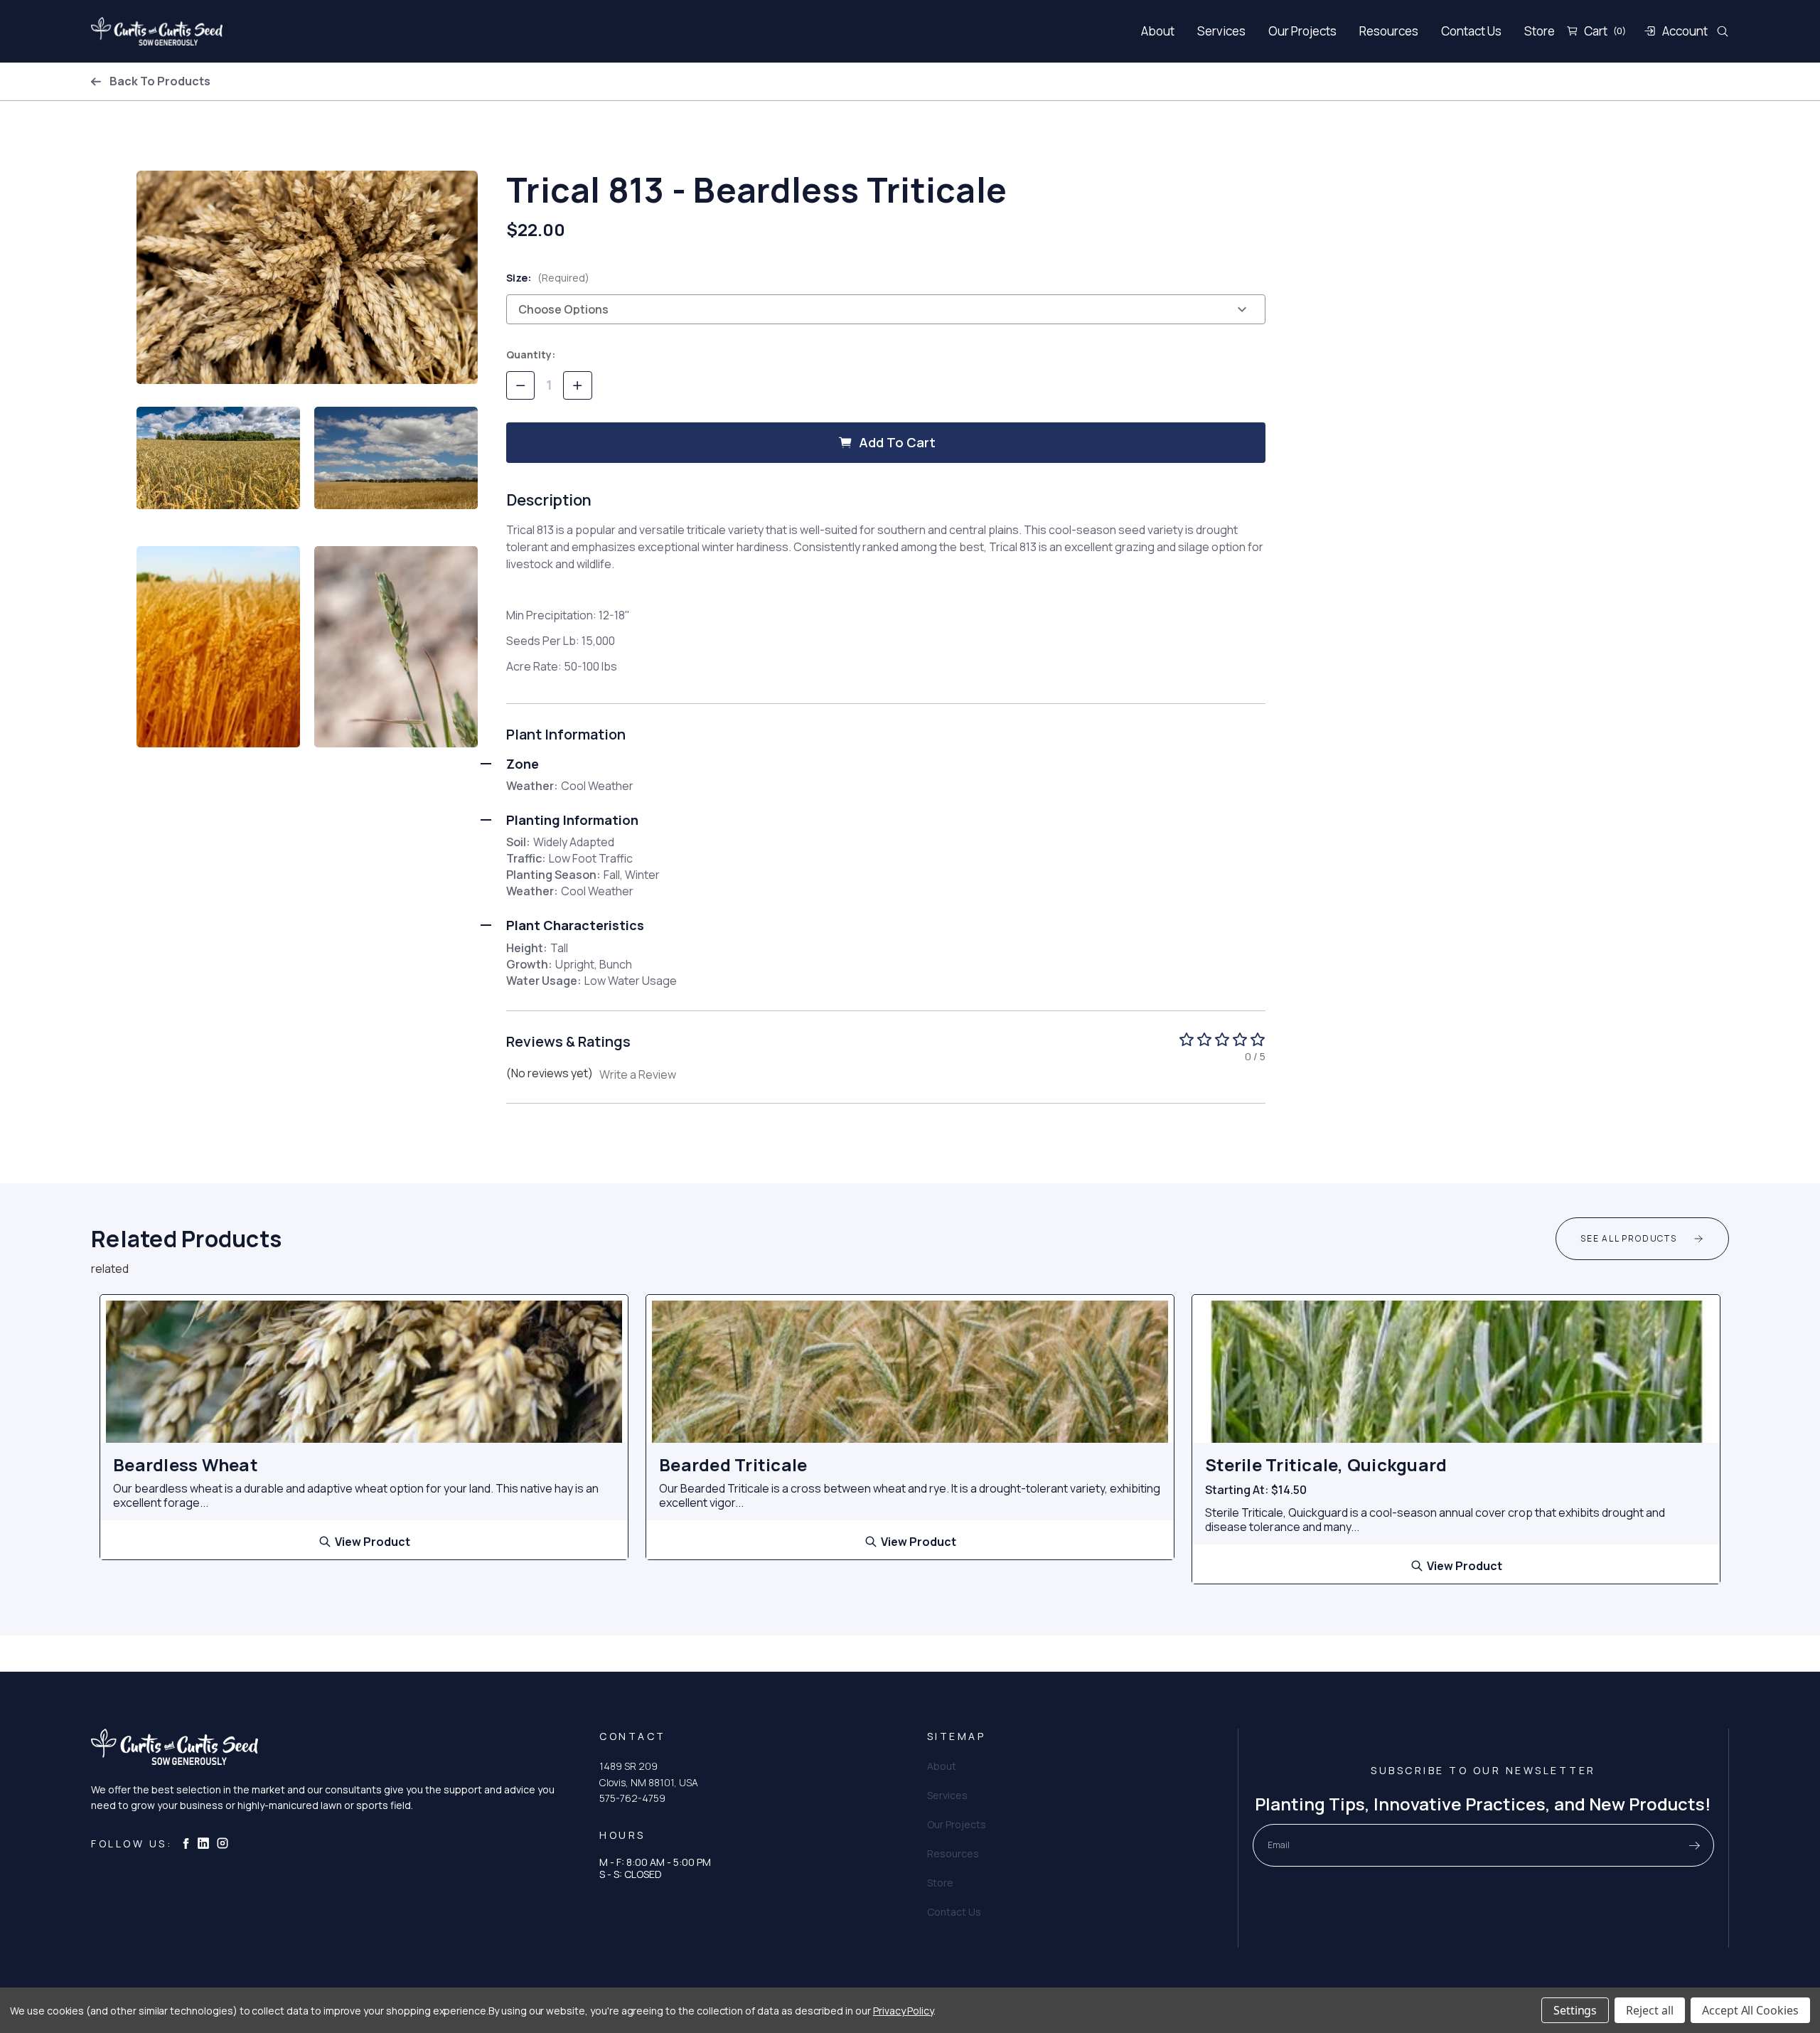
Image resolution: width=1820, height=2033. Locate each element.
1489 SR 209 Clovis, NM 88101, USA (649, 1774)
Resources (1389, 31)
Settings (1575, 2010)
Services (1221, 31)
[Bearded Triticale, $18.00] (910, 1372)
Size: (548, 278)
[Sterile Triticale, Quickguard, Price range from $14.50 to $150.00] (1456, 1372)
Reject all (1650, 2010)
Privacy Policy (903, 2011)
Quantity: (531, 354)
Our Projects (1302, 31)
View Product (373, 1541)
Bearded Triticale (733, 1465)
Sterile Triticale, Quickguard (1326, 1465)
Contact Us (1471, 31)
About (1158, 31)
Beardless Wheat (186, 1465)
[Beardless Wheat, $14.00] (364, 1372)
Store (1540, 31)
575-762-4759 (632, 1798)
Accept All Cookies (1750, 2010)
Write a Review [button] (638, 1074)
